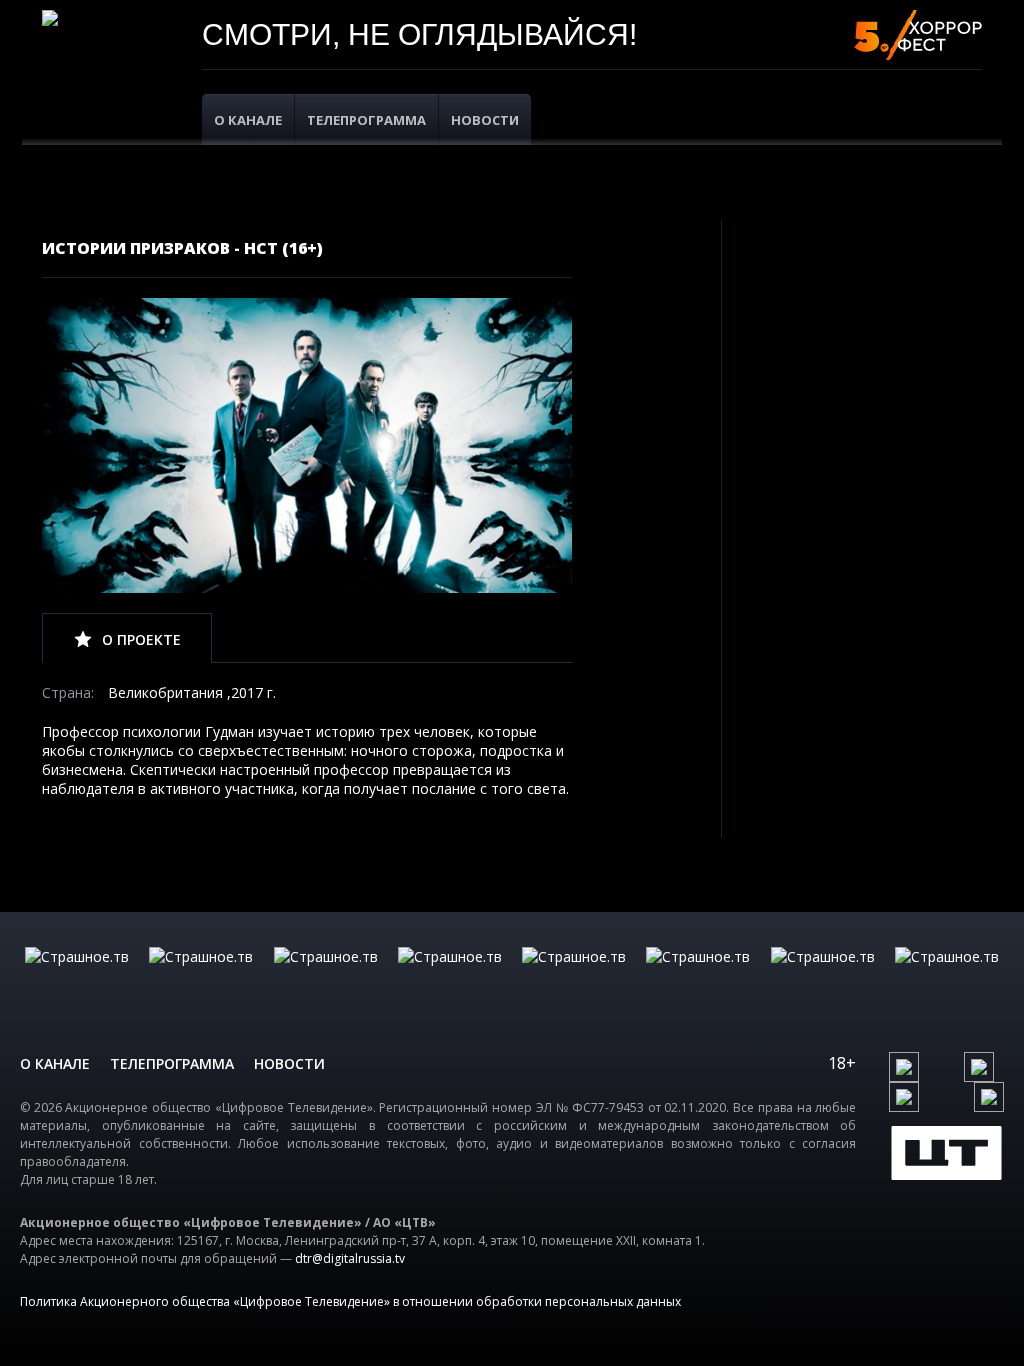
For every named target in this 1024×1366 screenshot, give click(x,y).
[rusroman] (823, 977)
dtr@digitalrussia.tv (350, 1258)
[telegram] (904, 1097)
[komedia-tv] (574, 977)
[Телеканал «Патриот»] (947, 977)
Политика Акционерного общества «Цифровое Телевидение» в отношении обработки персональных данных (350, 1301)
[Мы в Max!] (989, 1097)
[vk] (904, 1067)
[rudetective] (698, 977)
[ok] (979, 1067)
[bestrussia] (201, 977)
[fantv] (326, 977)
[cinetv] (77, 977)
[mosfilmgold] (450, 977)
